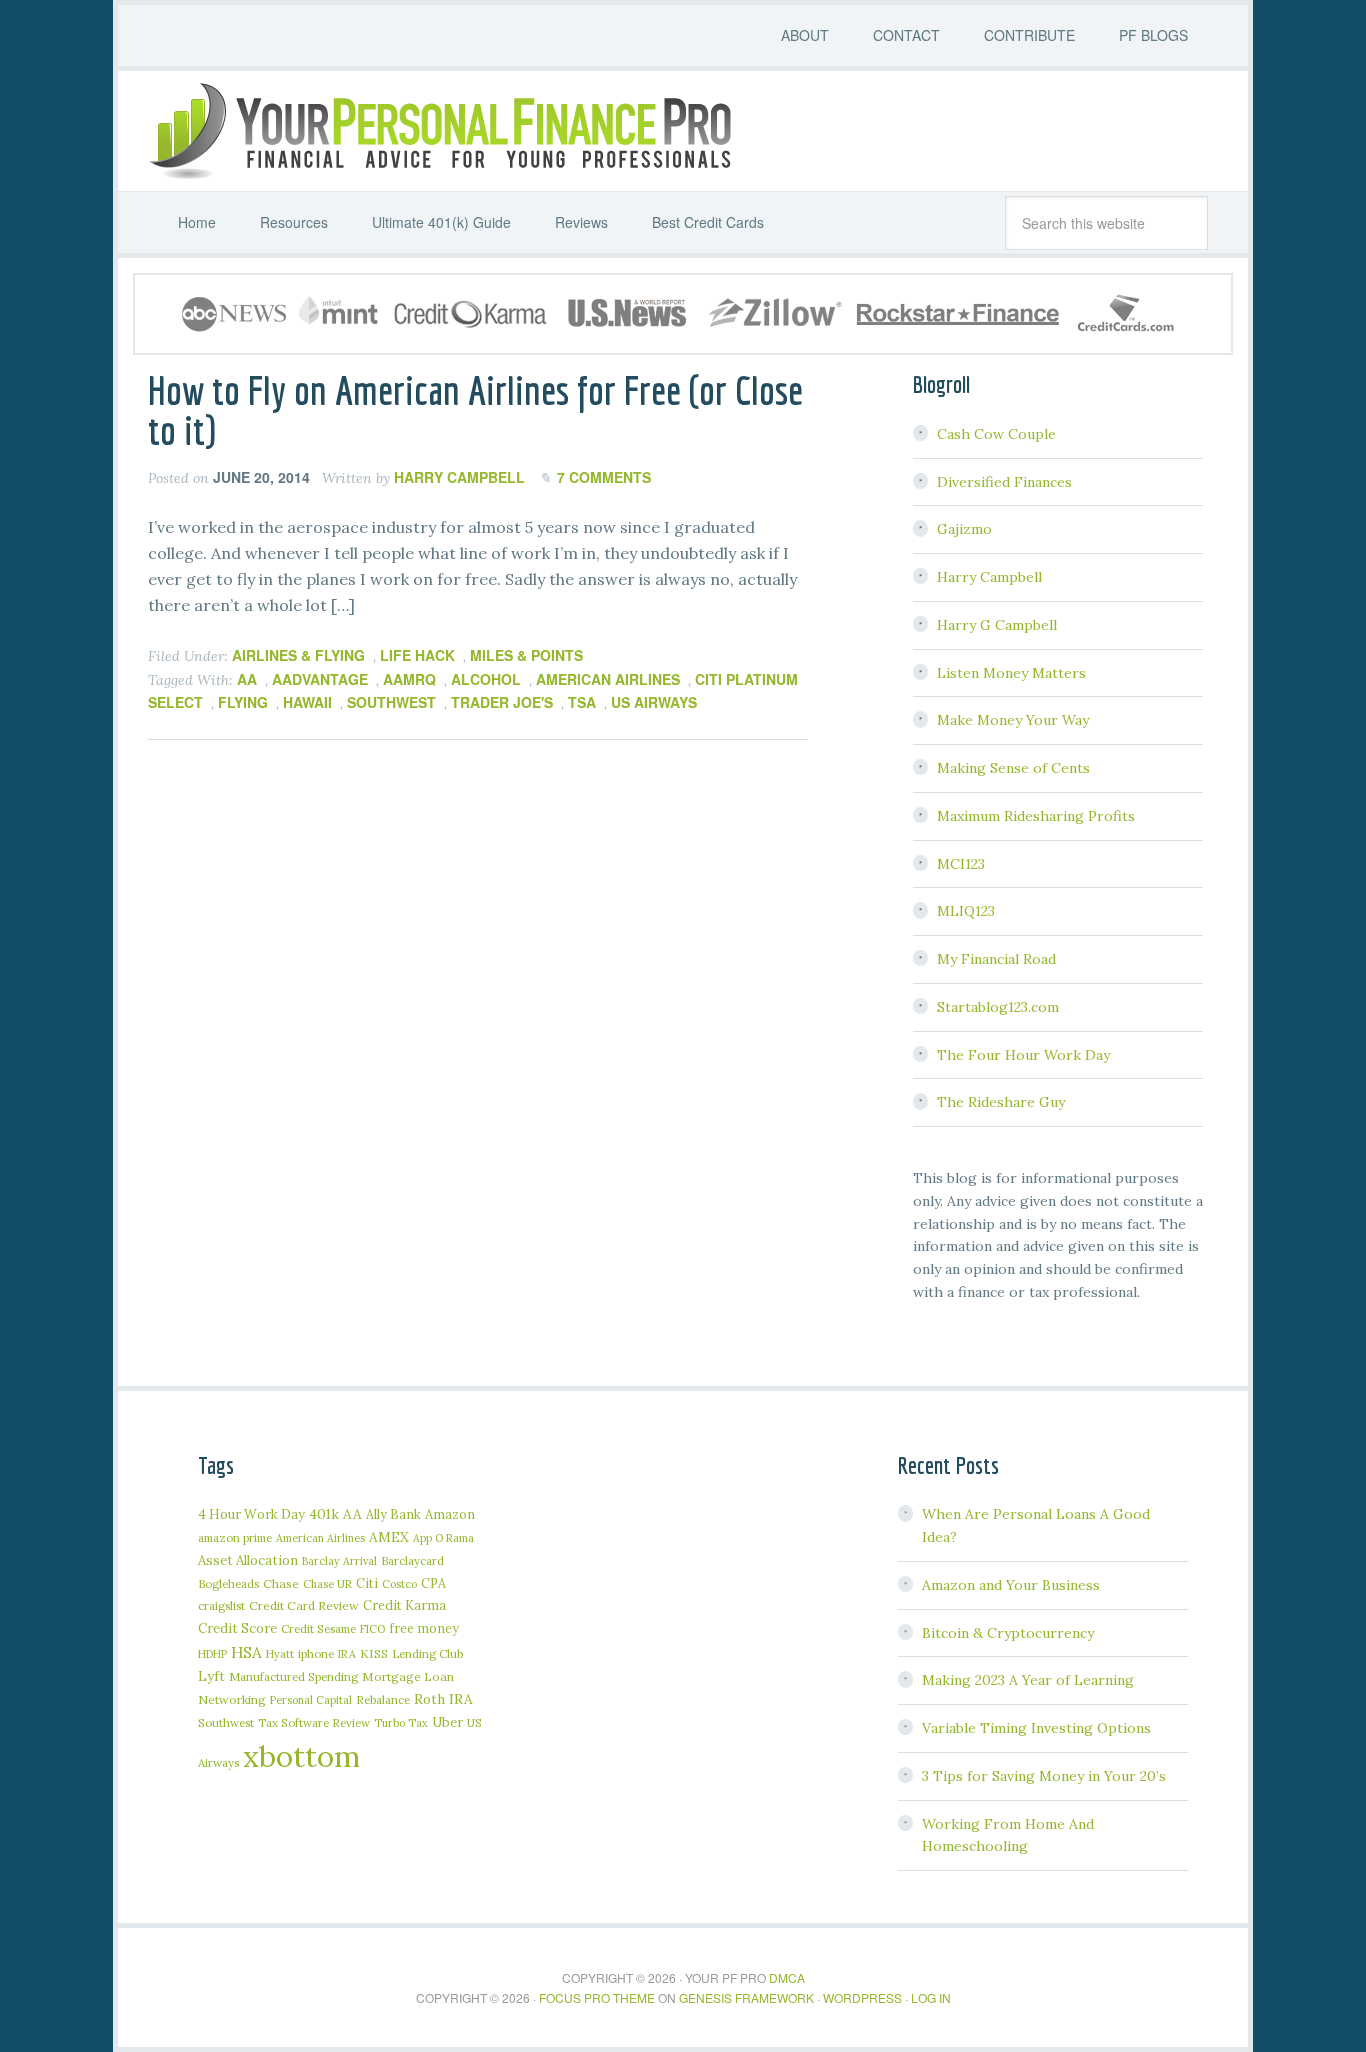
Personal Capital (311, 1700)
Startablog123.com (998, 1007)
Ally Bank (393, 1514)
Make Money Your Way (1013, 720)
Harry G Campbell (997, 625)
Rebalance (383, 1699)
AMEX (389, 1537)
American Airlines (608, 679)
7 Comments (604, 477)
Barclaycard (412, 1560)
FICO (372, 1629)
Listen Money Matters (1011, 673)
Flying (243, 702)
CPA (433, 1583)
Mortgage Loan (408, 1676)
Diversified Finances (1004, 482)
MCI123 (961, 864)
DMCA (787, 1977)
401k (324, 1514)
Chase (281, 1583)
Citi (367, 1583)
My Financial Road (996, 959)
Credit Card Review (304, 1605)
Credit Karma (404, 1605)
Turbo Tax (401, 1723)
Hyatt (280, 1654)
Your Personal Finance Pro (438, 131)
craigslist (221, 1605)
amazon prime (235, 1537)
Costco (399, 1584)
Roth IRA (443, 1699)
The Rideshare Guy (1001, 1102)
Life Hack (417, 655)
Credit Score (237, 1628)
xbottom (301, 1756)
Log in (931, 1997)
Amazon (450, 1514)
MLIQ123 (966, 911)
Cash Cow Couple (996, 434)
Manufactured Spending (293, 1676)
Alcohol (486, 679)
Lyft (211, 1676)
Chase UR (327, 1584)
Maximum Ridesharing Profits (1036, 816)
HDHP (212, 1654)
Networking (232, 1699)
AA (247, 679)
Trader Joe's (502, 702)
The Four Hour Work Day (1023, 1055)
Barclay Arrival (339, 1561)
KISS (374, 1653)
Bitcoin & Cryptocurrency (1008, 1633)
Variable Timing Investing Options (1036, 1728)
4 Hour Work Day (251, 1514)
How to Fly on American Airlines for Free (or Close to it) (475, 410)
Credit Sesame (318, 1628)
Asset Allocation (248, 1560)
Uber (447, 1722)
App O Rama (443, 1538)
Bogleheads (228, 1583)
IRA (347, 1654)
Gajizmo (964, 529)
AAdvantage (320, 679)
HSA (246, 1652)
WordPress (862, 1997)
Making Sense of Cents (1013, 768)
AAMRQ (409, 679)
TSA (582, 702)
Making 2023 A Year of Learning (1028, 1680)
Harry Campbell (989, 577)
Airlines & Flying (298, 655)
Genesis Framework (746, 1997)
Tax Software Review (314, 1722)
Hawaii (307, 702)
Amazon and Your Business (1011, 1585)
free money (424, 1628)
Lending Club (427, 1653)
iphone (316, 1653)
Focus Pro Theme (597, 1997)
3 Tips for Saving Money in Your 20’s (1044, 1776)
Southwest (391, 702)
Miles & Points (526, 655)
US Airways (654, 702)
